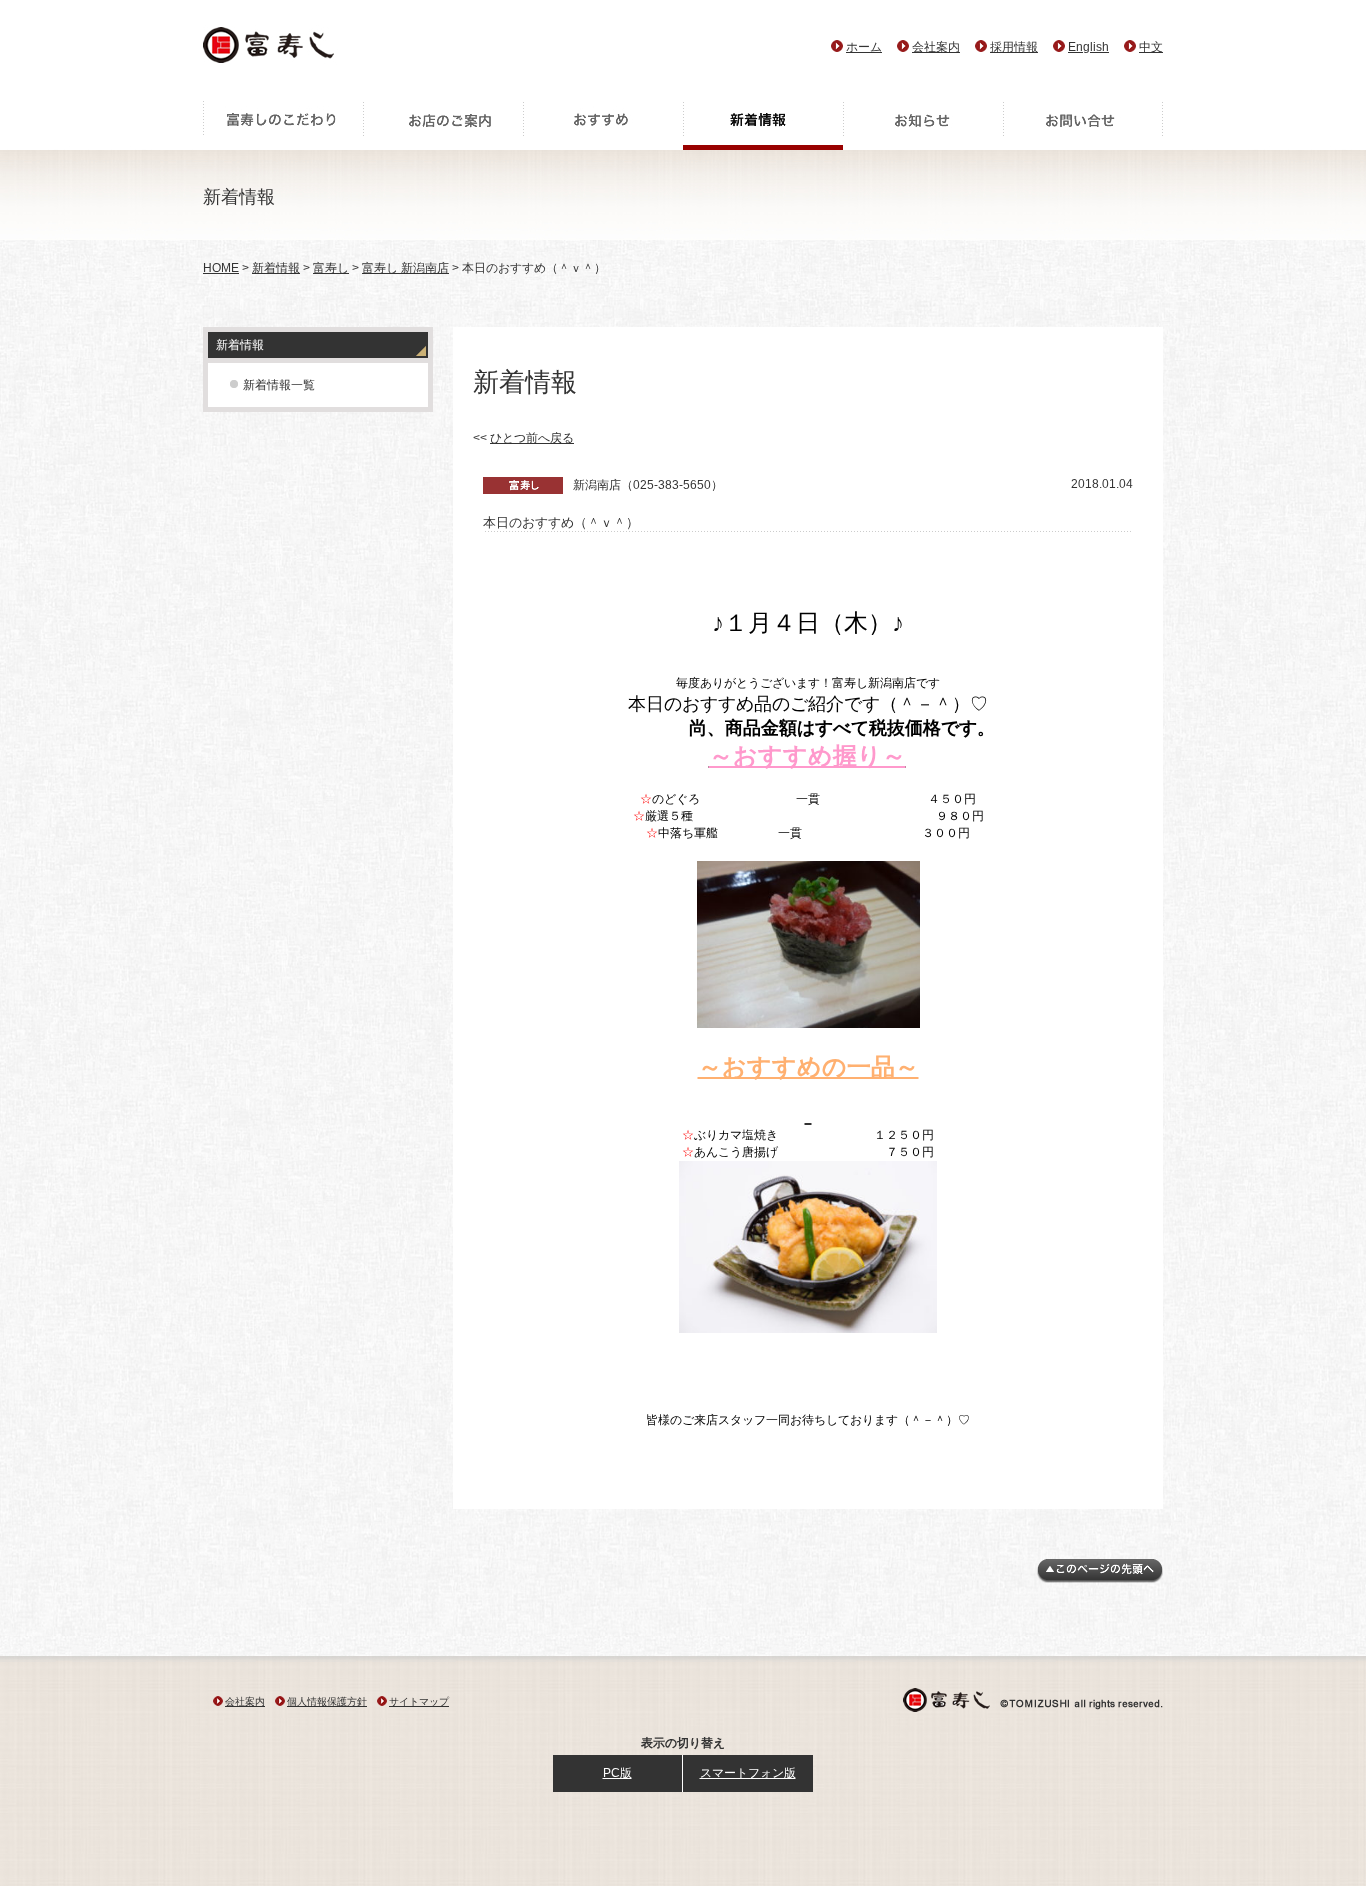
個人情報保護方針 (327, 1701)
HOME (221, 268)
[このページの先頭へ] (1100, 1579)
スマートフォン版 (748, 1773)
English (1088, 47)
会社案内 (936, 47)
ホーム (864, 47)
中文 (1151, 47)
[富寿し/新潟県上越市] (270, 50)
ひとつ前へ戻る (532, 438)
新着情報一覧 (279, 385)
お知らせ (923, 125)
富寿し (331, 268)
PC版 (617, 1773)
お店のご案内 (443, 125)
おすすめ (603, 125)
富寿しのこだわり (283, 125)
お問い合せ (1083, 125)
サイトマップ (419, 1701)
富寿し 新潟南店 (405, 268)
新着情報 (763, 125)
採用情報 (1014, 47)
